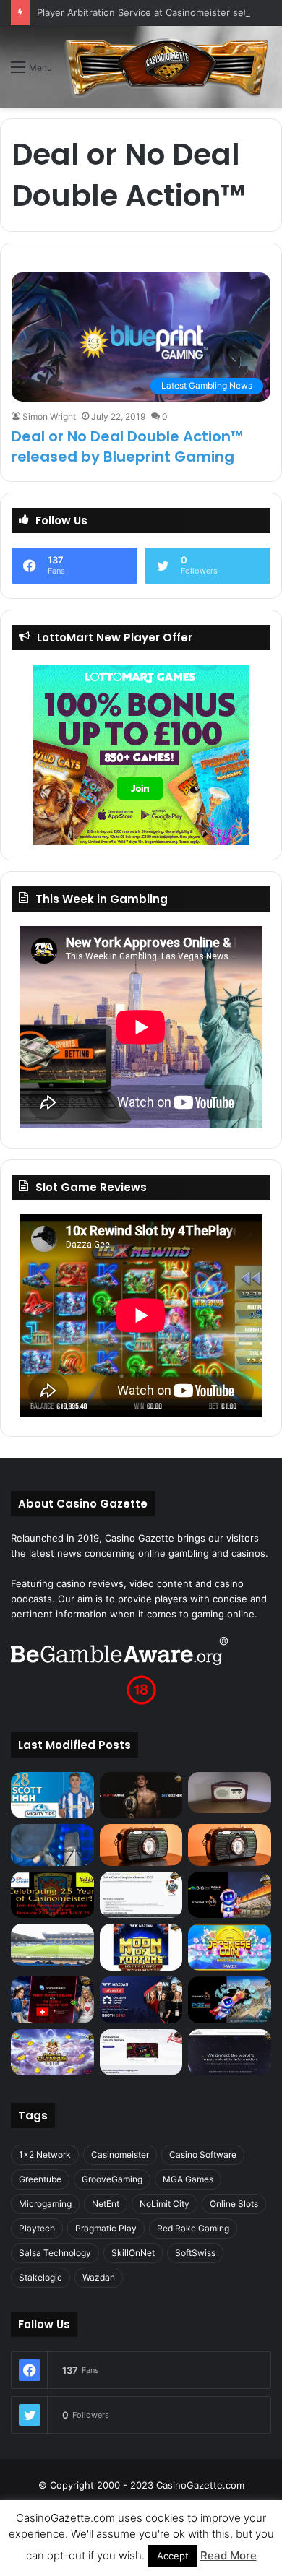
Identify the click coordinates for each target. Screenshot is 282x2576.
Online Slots (234, 2204)
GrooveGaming (112, 2179)
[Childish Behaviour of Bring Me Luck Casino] (230, 1845)
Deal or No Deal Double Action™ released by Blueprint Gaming (127, 446)
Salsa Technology (55, 2253)
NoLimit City (164, 2204)
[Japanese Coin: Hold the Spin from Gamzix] (230, 1947)
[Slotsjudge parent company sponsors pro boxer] (141, 1795)
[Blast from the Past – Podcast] (141, 1845)
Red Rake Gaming (193, 2228)
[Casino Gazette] (167, 67)
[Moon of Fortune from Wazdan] (141, 1947)
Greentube (40, 2179)
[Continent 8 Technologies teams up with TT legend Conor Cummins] (230, 2053)
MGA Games (188, 2179)
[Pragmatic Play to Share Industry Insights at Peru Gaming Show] (230, 2000)
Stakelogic (40, 2277)
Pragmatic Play (106, 2228)
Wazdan (99, 2277)
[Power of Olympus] (52, 2053)
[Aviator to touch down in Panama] (141, 2053)
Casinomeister (120, 2154)
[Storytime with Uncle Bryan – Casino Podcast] (52, 1845)
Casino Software (203, 2154)
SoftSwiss (195, 2253)
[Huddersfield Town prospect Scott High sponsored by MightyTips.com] (52, 1795)
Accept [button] (173, 2556)
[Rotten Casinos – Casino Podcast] (230, 1793)
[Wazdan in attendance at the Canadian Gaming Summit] (141, 2000)
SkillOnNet (133, 2253)
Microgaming (45, 2204)
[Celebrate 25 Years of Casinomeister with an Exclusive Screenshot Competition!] (52, 1895)
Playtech (37, 2228)
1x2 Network (45, 2154)
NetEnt (106, 2204)
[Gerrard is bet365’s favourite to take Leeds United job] (52, 1944)
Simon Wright (49, 416)
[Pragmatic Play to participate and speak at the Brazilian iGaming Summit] (230, 1895)
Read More (228, 2555)
